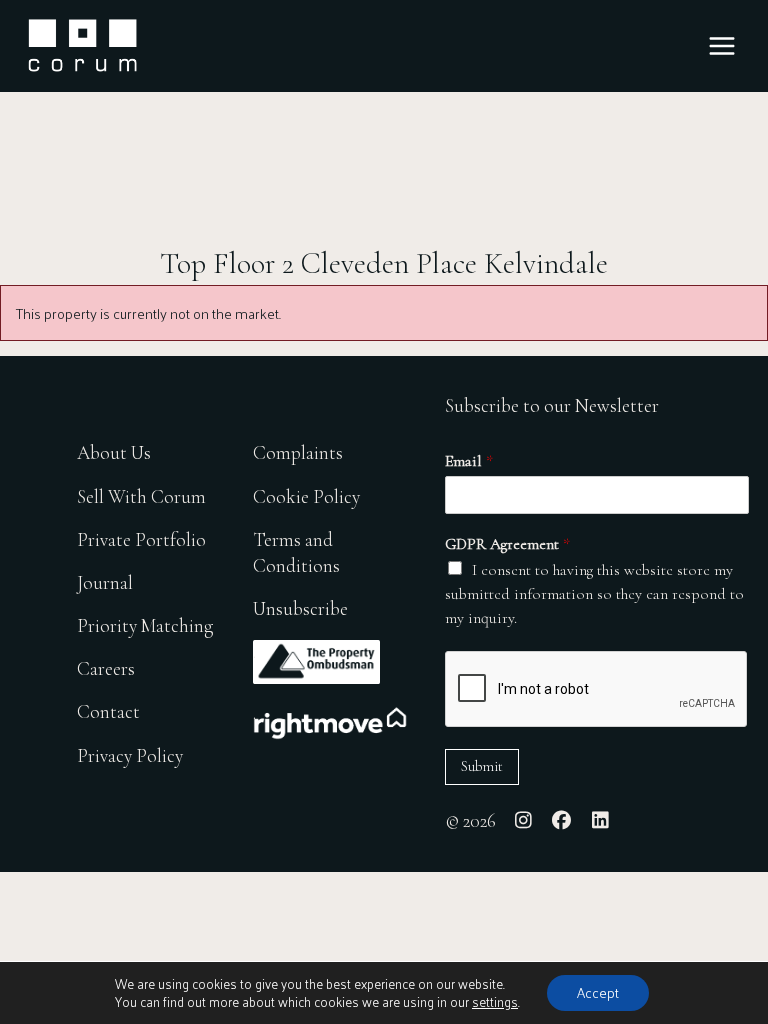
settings (495, 1002)
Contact (108, 711)
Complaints (298, 452)
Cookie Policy (306, 496)
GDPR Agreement (507, 544)
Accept (598, 992)
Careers (106, 668)
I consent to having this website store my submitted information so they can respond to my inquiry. (594, 594)
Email (469, 461)
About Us (114, 452)
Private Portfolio (141, 539)
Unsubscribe (300, 608)
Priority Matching (145, 625)
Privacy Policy (130, 755)
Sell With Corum (141, 496)
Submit (482, 766)
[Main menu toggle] (722, 46)
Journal (105, 582)
